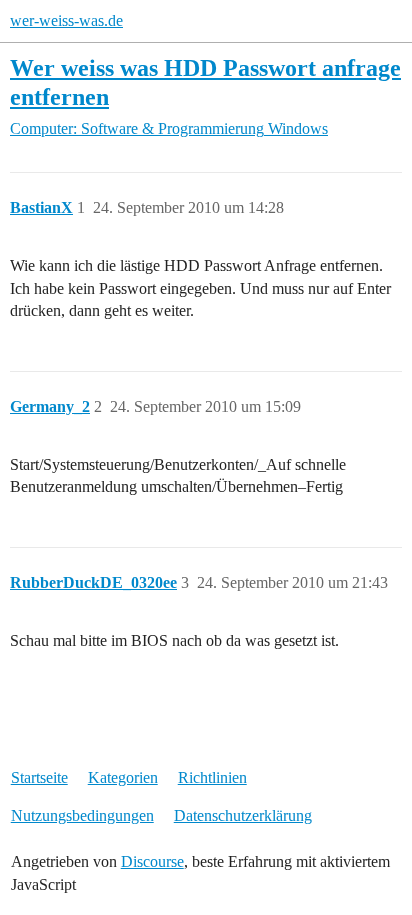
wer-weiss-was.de (66, 20)
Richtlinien (212, 777)
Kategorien (123, 777)
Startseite (39, 777)
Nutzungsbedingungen (82, 815)
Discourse (152, 861)
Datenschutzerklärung (243, 815)
